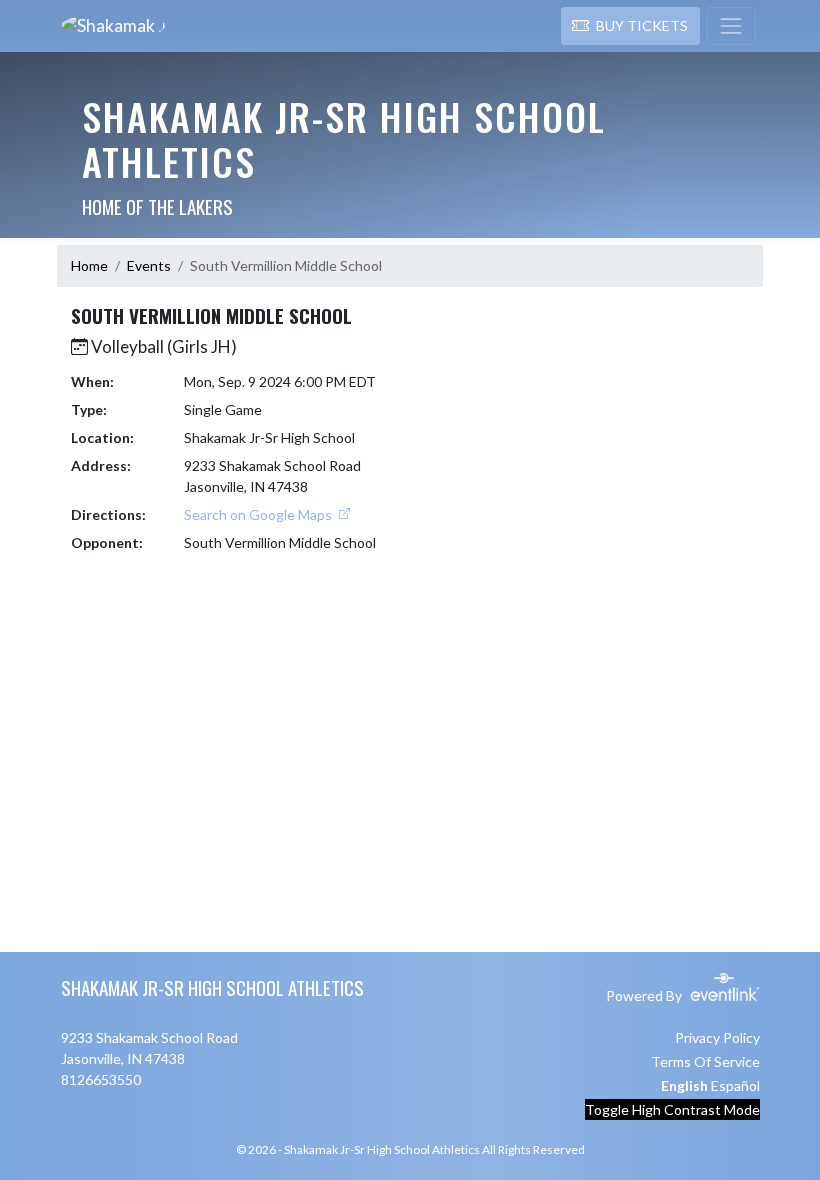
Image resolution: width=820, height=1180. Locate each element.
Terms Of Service (705, 1061)
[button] (630, 26)
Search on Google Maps (259, 514)
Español (735, 1085)
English (684, 1085)
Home (89, 265)
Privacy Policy (717, 1037)
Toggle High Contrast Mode (672, 1109)
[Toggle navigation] (731, 26)
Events (149, 265)
